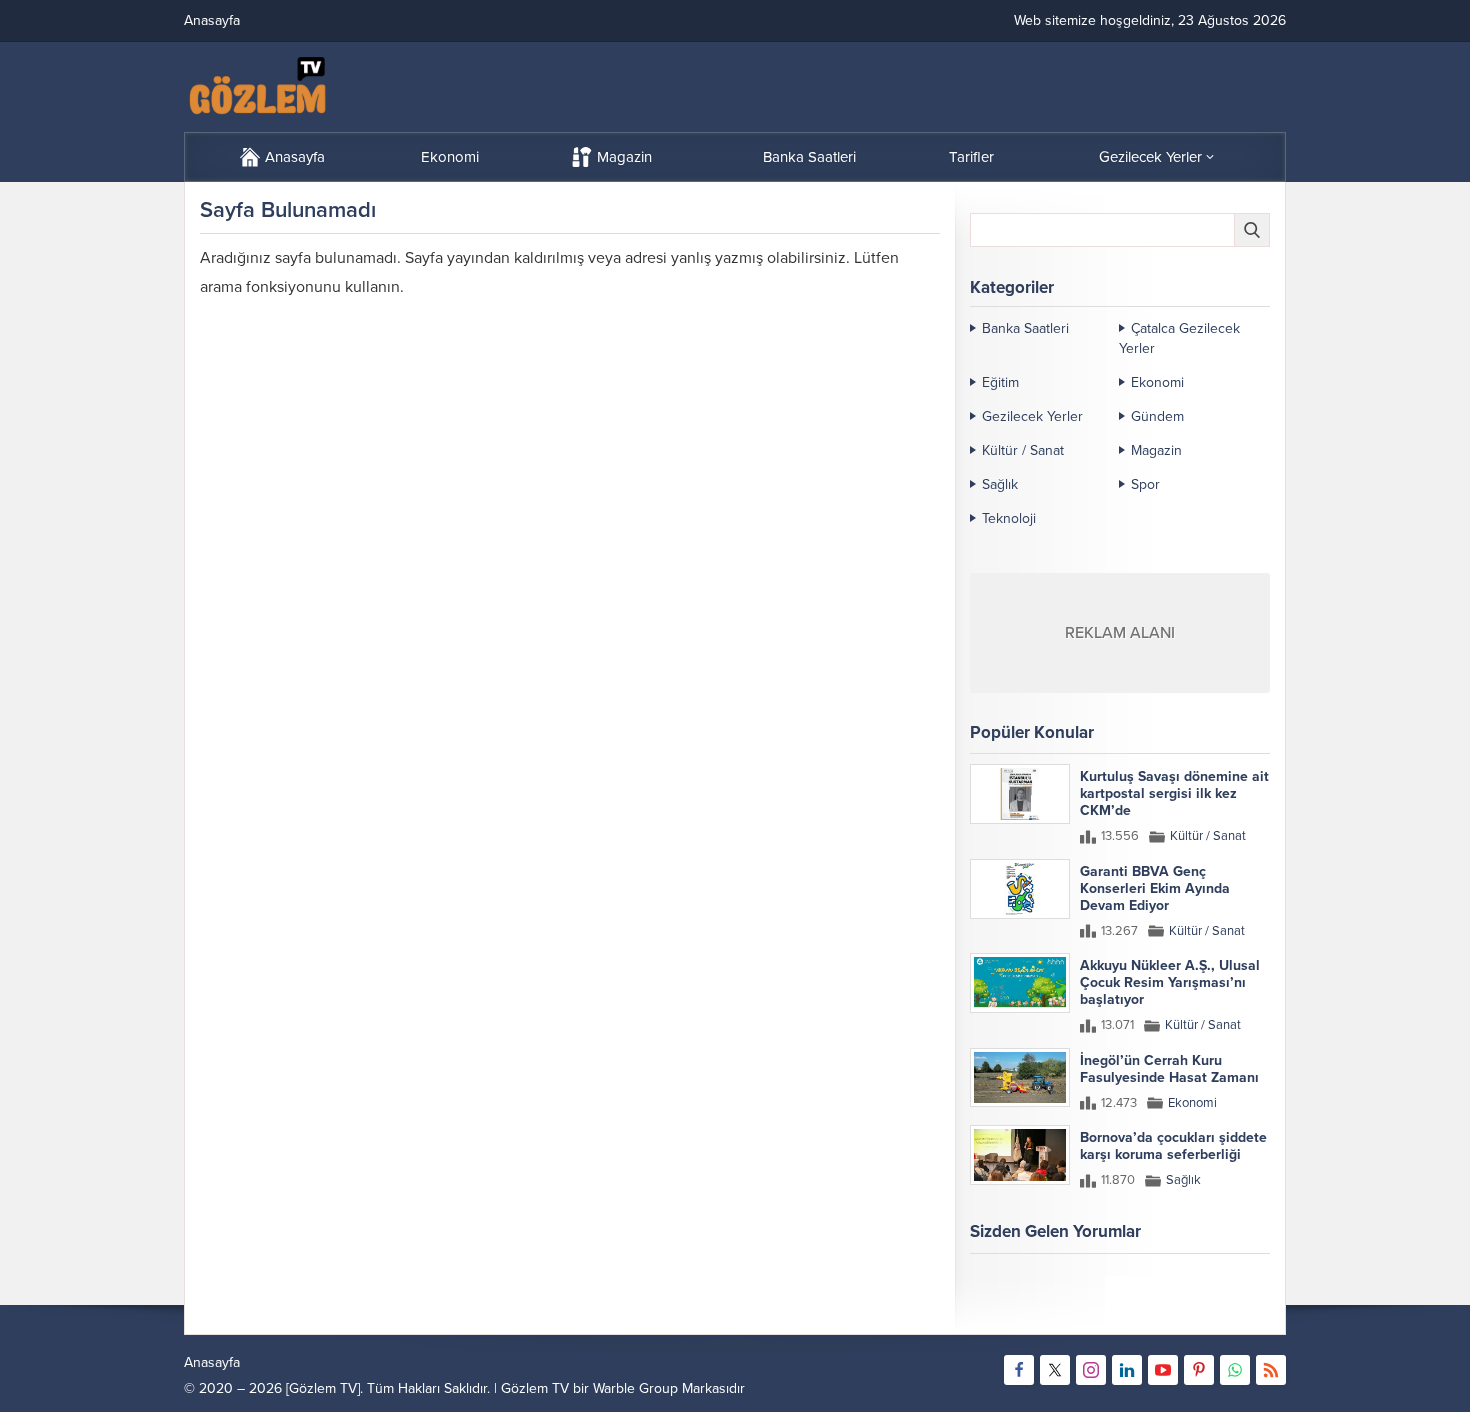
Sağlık (1000, 484)
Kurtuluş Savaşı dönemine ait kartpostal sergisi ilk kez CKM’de (1174, 793)
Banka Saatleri (1025, 328)
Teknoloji (1009, 518)
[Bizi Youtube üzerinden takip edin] (1163, 1370)
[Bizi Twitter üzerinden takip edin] (1055, 1370)
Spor (1145, 484)
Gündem (1157, 416)
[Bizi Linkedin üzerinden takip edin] (1127, 1370)
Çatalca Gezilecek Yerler (1179, 338)
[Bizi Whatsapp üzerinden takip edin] (1235, 1370)
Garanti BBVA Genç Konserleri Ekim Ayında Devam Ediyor (1155, 888)
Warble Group (635, 1388)
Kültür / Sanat (1023, 450)
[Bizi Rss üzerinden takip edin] (1271, 1370)
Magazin (1156, 450)
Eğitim (1000, 382)
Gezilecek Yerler (1032, 416)
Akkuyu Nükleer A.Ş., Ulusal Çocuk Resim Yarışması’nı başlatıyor (1170, 982)
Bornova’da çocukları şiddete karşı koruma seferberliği (1173, 1146)
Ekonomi (1157, 382)
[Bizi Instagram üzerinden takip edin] (1091, 1370)
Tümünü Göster (1227, 1310)
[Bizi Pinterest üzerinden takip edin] (1199, 1370)
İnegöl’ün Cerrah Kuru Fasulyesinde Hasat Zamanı (1169, 1069)
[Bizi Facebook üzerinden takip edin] (1019, 1370)
